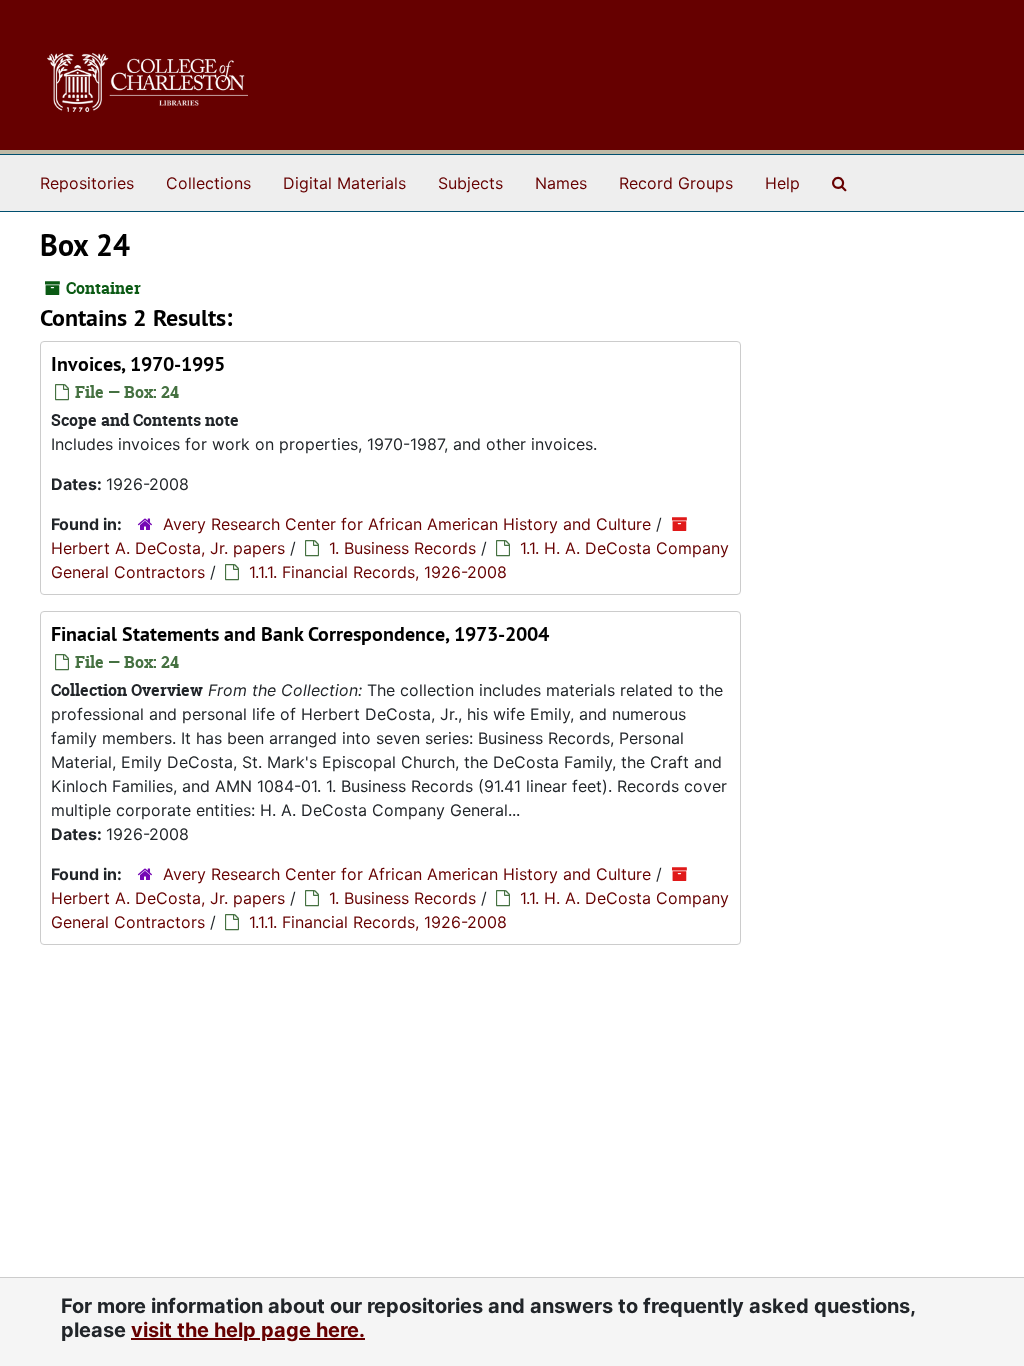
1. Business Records (402, 548)
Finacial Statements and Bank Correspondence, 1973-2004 (300, 634)
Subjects (470, 183)
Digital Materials (344, 183)
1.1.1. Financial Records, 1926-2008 (378, 572)
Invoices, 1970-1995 (138, 364)
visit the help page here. (248, 1330)
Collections (208, 183)
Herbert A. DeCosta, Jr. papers (168, 548)
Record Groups (676, 183)
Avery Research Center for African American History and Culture (407, 524)
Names (561, 183)
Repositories (87, 183)
